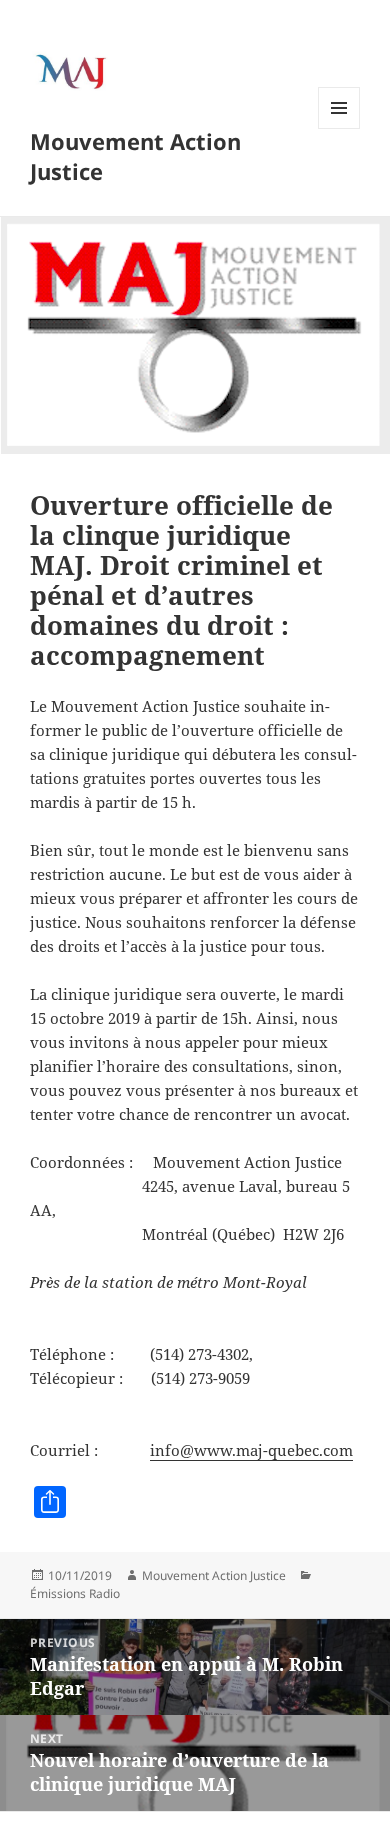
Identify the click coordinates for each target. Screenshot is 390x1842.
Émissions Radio (75, 1593)
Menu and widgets (339, 128)
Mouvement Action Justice (135, 156)
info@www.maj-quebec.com (251, 1450)
